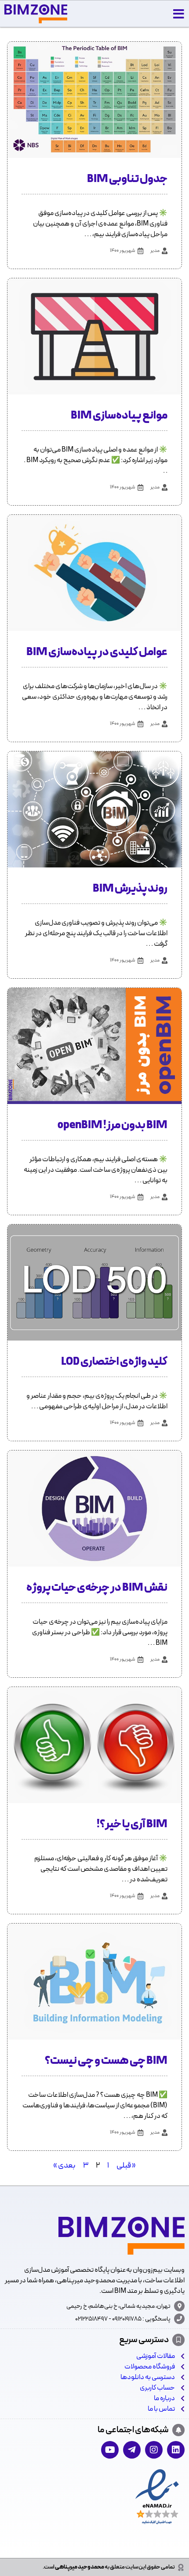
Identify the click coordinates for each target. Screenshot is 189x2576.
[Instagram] (154, 2450)
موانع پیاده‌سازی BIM (119, 416)
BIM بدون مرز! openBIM (113, 1126)
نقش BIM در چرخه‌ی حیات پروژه (97, 1588)
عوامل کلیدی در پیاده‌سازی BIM (97, 652)
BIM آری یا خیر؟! (132, 1825)
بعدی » (64, 2166)
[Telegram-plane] (132, 2450)
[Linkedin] (176, 2450)
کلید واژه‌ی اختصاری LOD (114, 1362)
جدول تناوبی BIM (127, 179)
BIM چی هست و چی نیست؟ (106, 2061)
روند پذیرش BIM (130, 889)
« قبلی (126, 2166)
